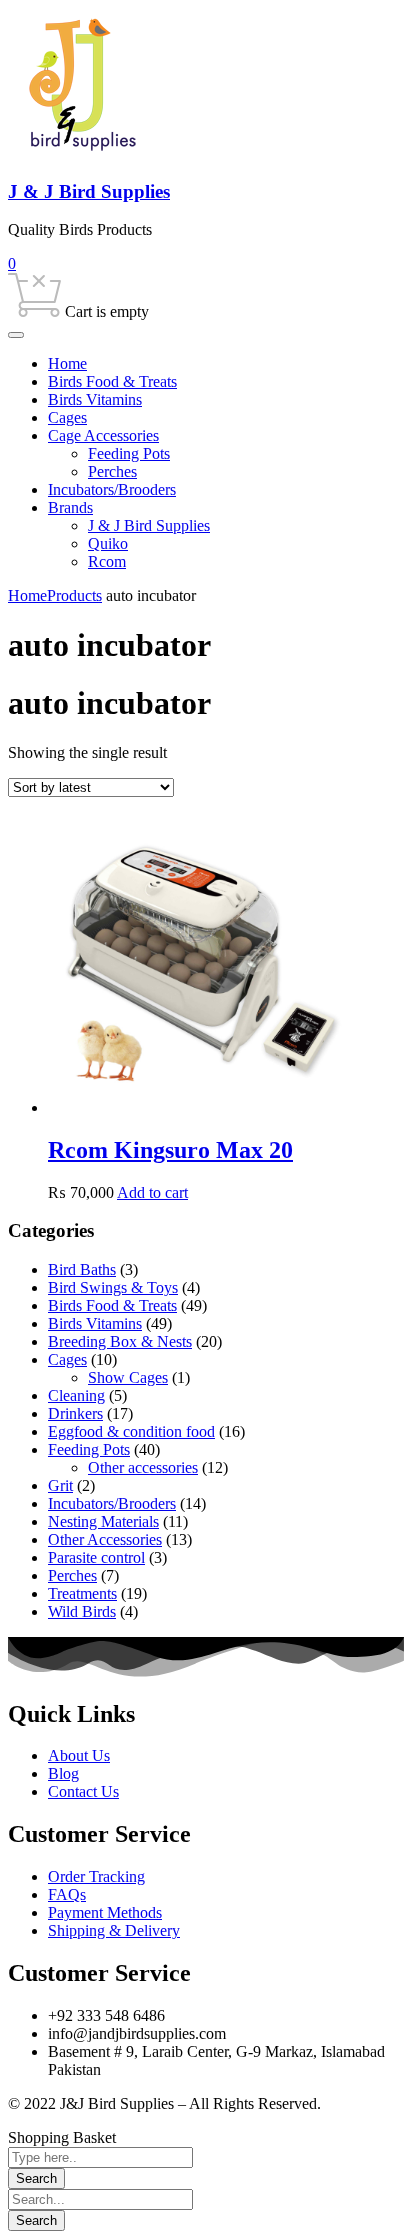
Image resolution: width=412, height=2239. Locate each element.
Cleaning (76, 1395)
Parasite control (96, 1557)
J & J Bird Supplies (89, 191)
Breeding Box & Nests (120, 1341)
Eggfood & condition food (131, 1431)
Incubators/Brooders (112, 1503)
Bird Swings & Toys (113, 1287)
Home (27, 595)
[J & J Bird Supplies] (83, 152)
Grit (60, 1485)
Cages (67, 1359)
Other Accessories (105, 1539)
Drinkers (75, 1413)
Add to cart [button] (152, 1192)
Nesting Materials (103, 1521)
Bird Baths (82, 1269)
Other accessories (143, 1467)
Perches (72, 1575)
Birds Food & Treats (112, 1305)
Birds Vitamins (95, 1323)
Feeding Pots (89, 1449)
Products (74, 595)
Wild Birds (82, 1611)
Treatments (82, 1593)
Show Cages (128, 1377)
